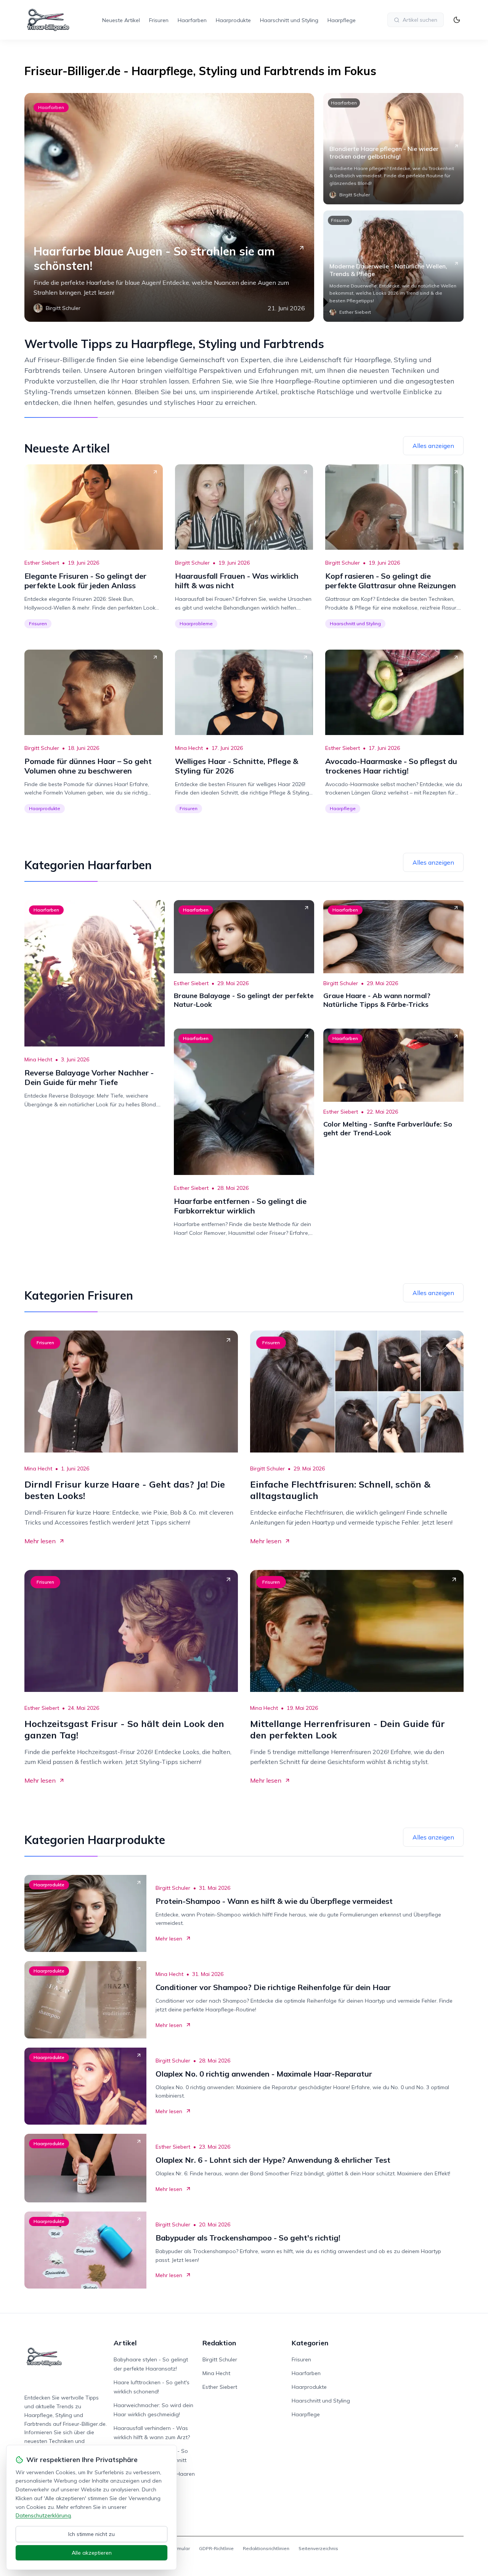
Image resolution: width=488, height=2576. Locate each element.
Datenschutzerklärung (43, 2515)
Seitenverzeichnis (318, 2548)
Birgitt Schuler (192, 563)
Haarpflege (342, 20)
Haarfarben (192, 20)
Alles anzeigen (433, 446)
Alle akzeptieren (92, 2553)
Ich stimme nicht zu (91, 2534)
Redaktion (219, 2343)
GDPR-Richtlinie (216, 2548)
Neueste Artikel (121, 20)
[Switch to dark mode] (457, 20)
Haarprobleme (196, 624)
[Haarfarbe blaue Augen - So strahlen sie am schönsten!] (169, 207)
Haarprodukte (233, 20)
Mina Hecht (189, 748)
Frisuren (159, 20)
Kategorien (310, 2343)
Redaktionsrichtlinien (266, 2548)
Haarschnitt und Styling (289, 20)
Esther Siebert (42, 563)
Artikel (125, 2343)
